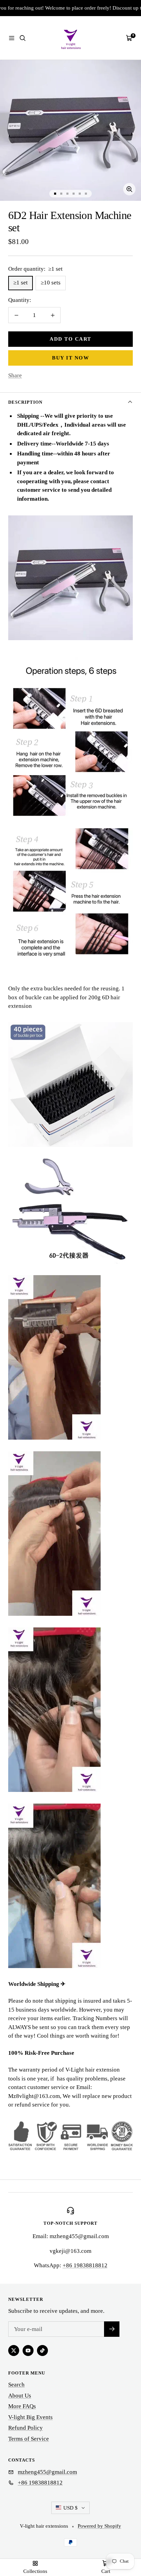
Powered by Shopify (99, 2526)
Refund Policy (25, 2428)
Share (15, 375)
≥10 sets (51, 283)
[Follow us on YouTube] (28, 2351)
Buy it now (70, 358)
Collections (35, 2571)
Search (16, 2385)
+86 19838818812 (85, 2265)
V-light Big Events (30, 2417)
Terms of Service (29, 2439)
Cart (106, 2571)
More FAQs (22, 2406)
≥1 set (21, 283)
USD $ (70, 2508)
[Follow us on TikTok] (42, 2351)
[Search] (23, 38)
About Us (20, 2396)
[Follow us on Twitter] (14, 2351)
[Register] (112, 2329)
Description (25, 402)
